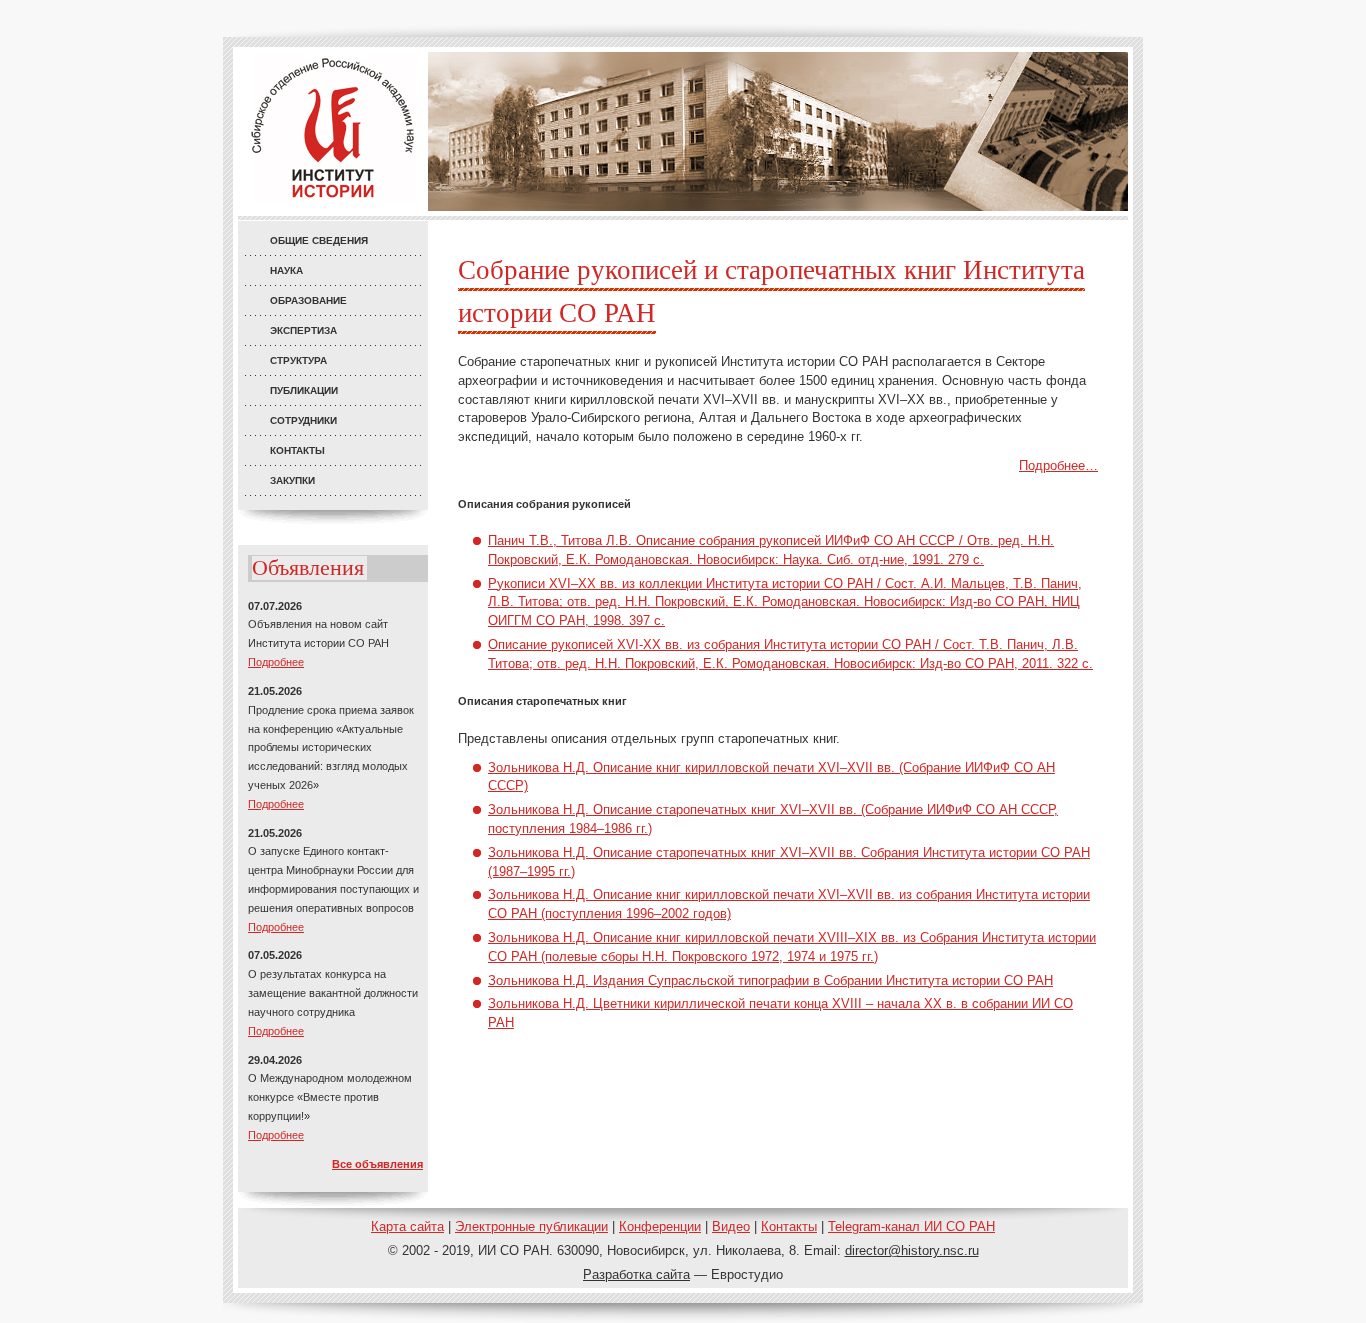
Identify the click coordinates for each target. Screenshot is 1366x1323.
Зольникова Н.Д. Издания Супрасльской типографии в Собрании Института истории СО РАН (770, 980)
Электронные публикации (531, 1226)
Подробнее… (1058, 465)
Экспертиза (303, 330)
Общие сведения (319, 240)
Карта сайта (407, 1226)
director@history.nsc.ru (912, 1250)
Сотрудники (303, 420)
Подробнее (276, 662)
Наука (286, 270)
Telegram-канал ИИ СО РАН (911, 1226)
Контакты (297, 450)
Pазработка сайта (636, 1274)
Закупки (292, 480)
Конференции (660, 1226)
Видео (731, 1226)
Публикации (304, 390)
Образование (308, 300)
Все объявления (377, 1164)
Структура (298, 360)
